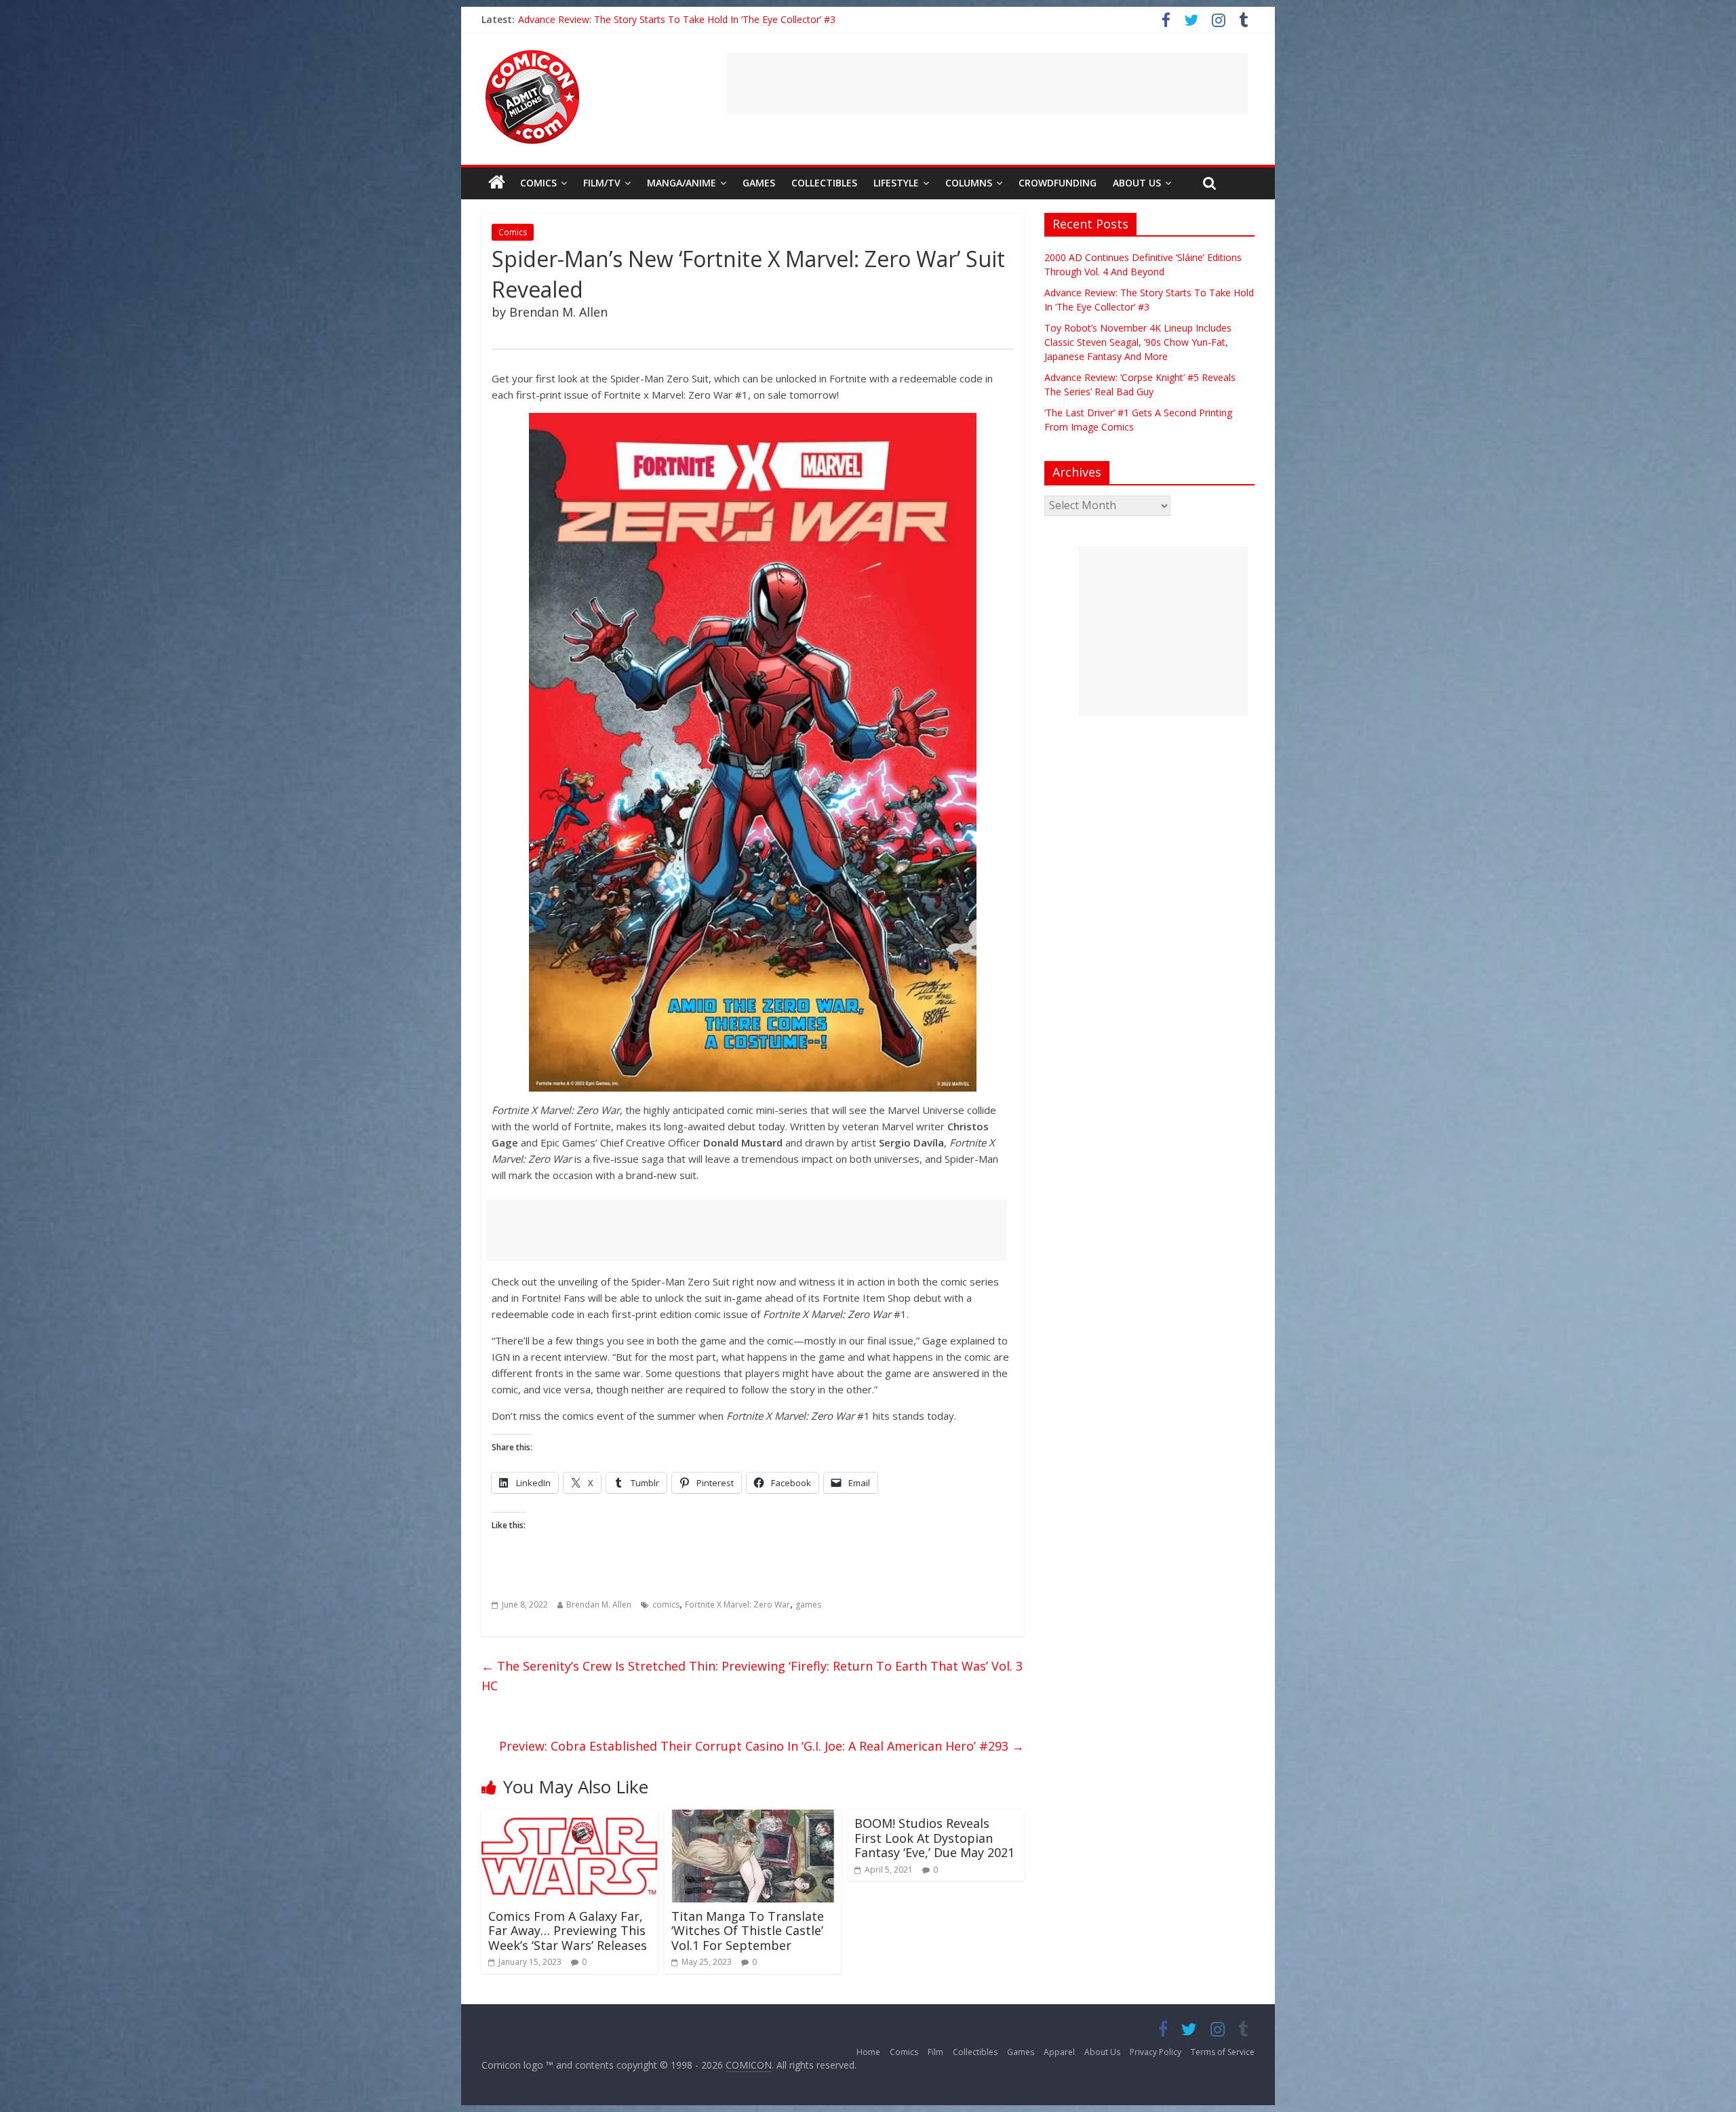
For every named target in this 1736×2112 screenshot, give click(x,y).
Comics (538, 183)
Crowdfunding (1058, 183)
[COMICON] (532, 54)
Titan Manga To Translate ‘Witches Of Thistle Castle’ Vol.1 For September (748, 1931)
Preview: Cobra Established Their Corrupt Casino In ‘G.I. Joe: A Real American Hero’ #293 (762, 1746)
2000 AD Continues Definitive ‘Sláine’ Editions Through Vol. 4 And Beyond (678, 19)
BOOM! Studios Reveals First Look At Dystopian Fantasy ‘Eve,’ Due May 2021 (934, 1838)
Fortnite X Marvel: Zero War (737, 1605)
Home (868, 2052)
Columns (969, 183)
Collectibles (824, 183)
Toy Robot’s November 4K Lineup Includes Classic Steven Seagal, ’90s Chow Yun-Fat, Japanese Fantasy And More (1138, 342)
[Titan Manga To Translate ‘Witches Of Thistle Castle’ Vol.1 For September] (753, 1818)
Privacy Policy (1156, 2052)
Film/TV (602, 183)
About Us (1137, 183)
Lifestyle (896, 183)
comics (666, 1605)
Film (935, 2052)
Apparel (1059, 2052)
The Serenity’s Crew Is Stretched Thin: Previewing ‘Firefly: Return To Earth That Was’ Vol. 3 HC (752, 1676)
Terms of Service (1223, 2052)
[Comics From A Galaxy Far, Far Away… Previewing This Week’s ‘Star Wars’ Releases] (570, 1818)
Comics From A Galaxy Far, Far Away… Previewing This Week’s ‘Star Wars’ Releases (568, 1931)
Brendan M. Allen (599, 1605)
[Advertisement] (987, 83)
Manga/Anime (682, 183)
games (808, 1605)
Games (759, 183)
